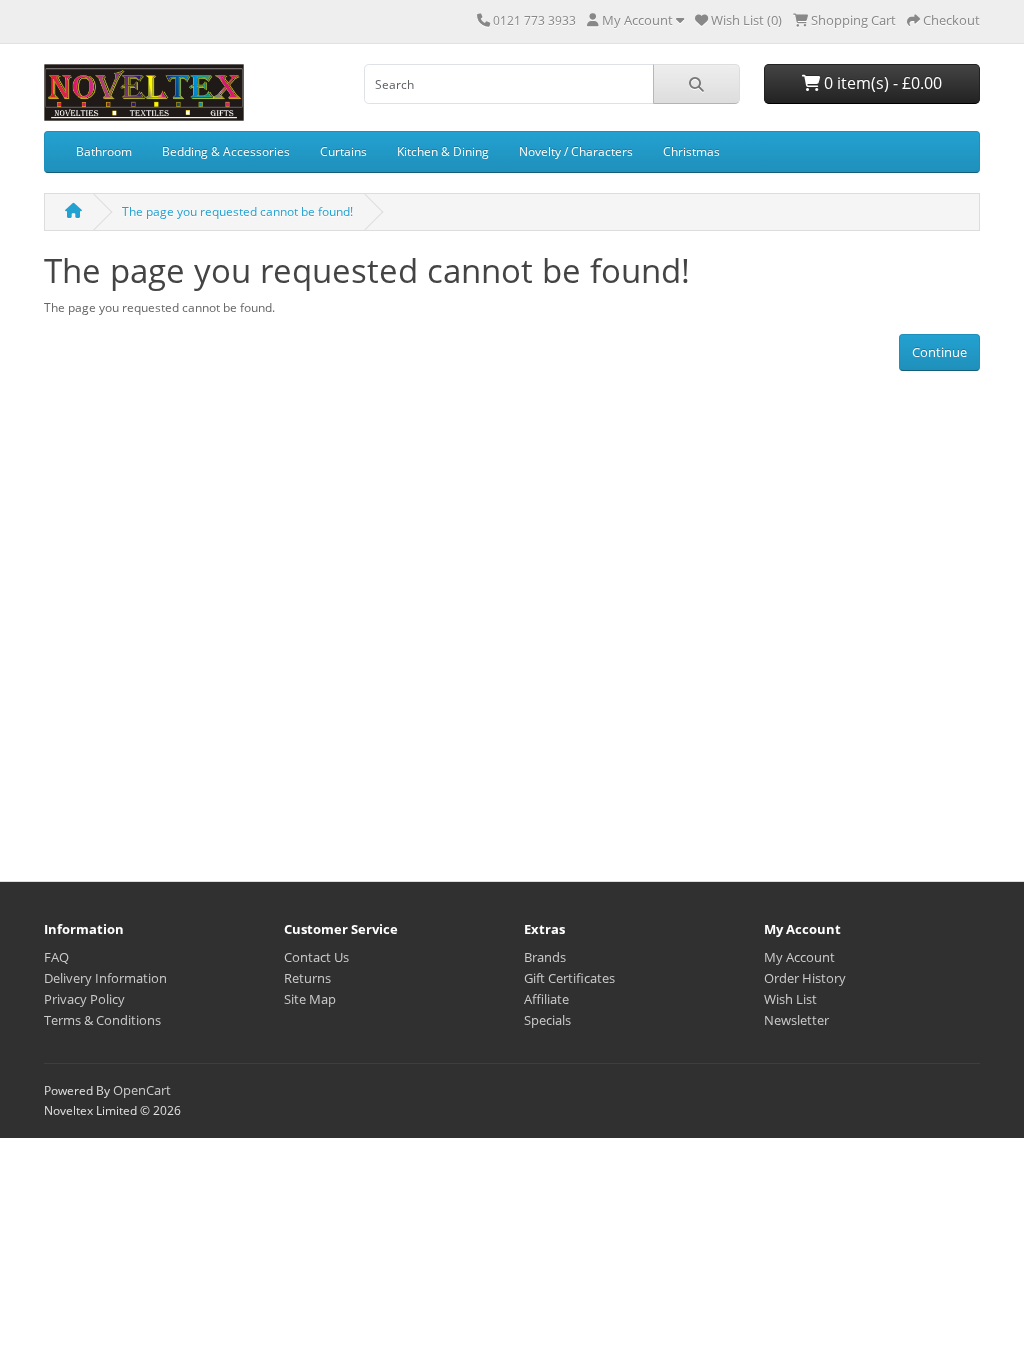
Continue (939, 352)
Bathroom (104, 151)
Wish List (790, 999)
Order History (805, 978)
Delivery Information (105, 978)
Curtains (343, 151)
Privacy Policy (84, 999)
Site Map (310, 999)
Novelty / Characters (576, 151)
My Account (799, 957)
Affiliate (546, 999)
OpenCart (142, 1090)
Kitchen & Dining (443, 151)
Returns (307, 978)
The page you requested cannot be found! (237, 211)
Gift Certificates (569, 978)
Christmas (691, 151)
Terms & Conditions (102, 1020)
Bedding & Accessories (226, 151)
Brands (545, 957)
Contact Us (316, 957)
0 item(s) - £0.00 (881, 83)
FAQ (56, 957)
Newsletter (796, 1020)
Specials (547, 1020)
